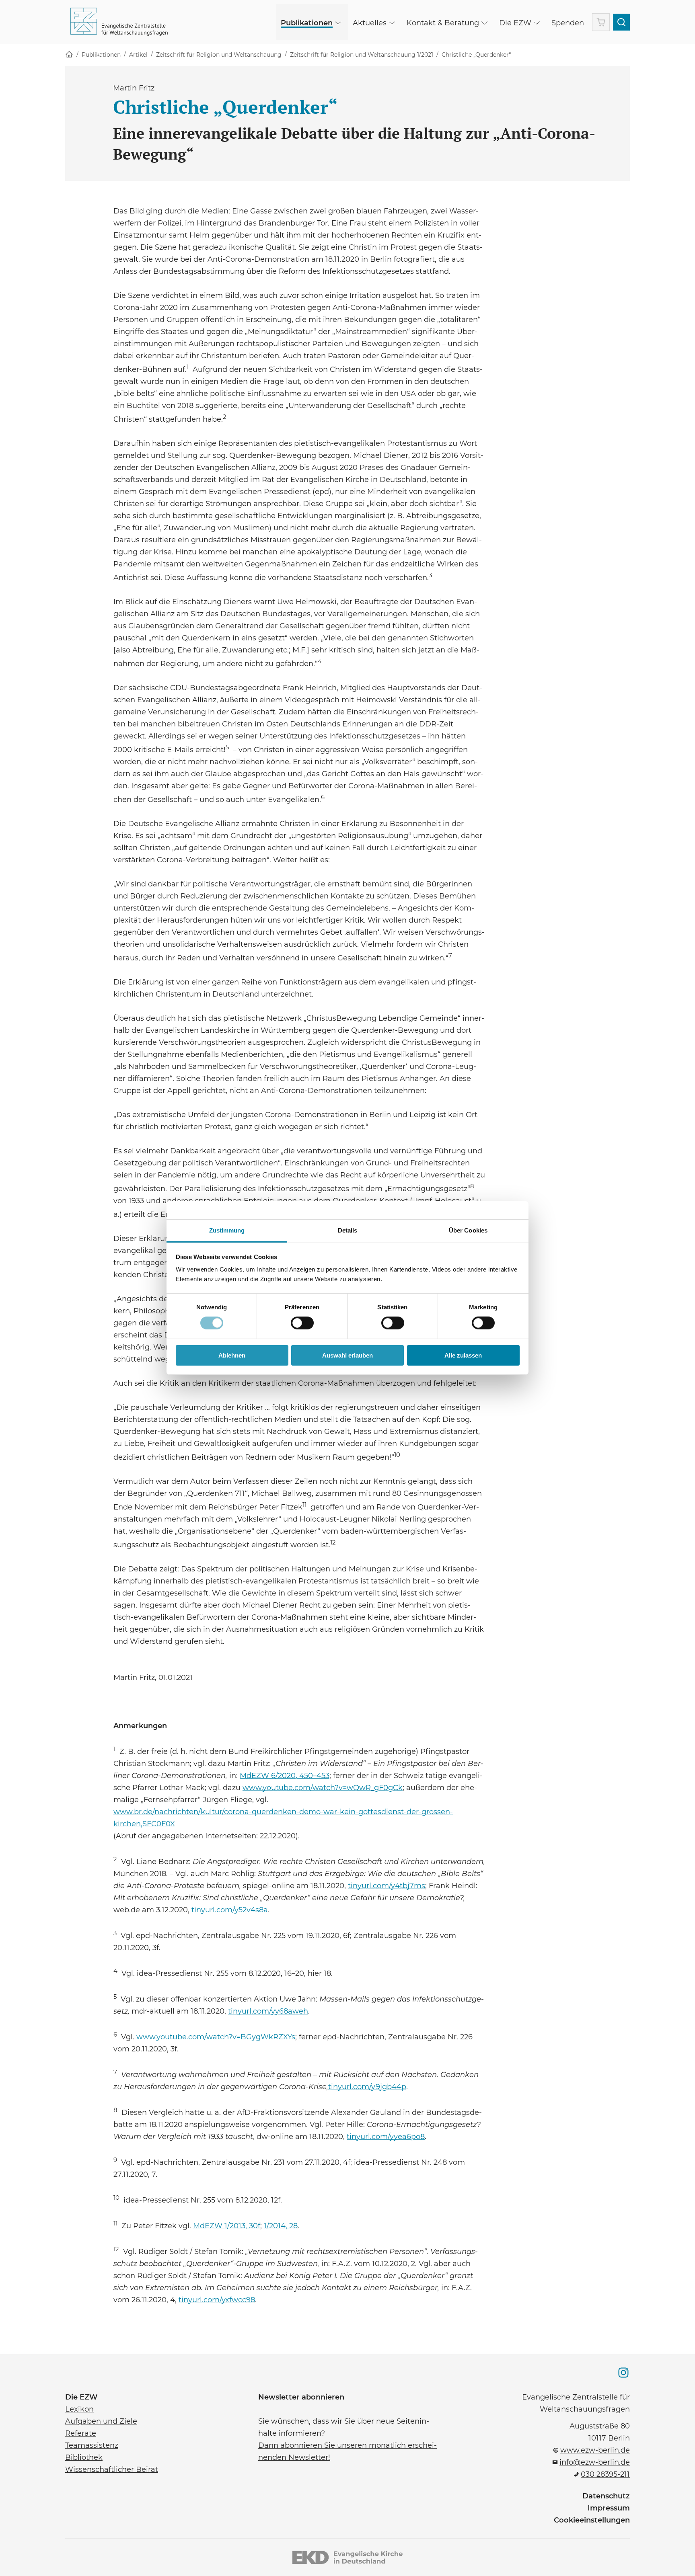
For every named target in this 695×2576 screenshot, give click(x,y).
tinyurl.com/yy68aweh (268, 2010)
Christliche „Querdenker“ (476, 55)
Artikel (138, 55)
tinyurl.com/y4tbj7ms (387, 1885)
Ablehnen (232, 1355)
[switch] (302, 1323)
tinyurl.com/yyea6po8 (386, 2136)
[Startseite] (69, 55)
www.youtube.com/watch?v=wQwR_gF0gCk (323, 1787)
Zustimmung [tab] (227, 1230)
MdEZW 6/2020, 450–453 (285, 1776)
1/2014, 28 (281, 2226)
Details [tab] (348, 1230)
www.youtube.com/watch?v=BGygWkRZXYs (216, 2036)
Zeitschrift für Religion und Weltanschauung (219, 55)
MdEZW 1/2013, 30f (227, 2226)
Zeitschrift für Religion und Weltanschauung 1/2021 (362, 55)
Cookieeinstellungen (592, 2520)
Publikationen (101, 55)
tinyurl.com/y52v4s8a (230, 1909)
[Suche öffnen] (621, 22)
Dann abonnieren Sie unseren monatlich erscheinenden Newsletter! (347, 2451)
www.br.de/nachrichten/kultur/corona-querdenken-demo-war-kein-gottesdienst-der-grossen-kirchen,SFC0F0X (283, 1817)
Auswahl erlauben (347, 1355)
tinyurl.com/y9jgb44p (367, 2086)
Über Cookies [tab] (468, 1230)
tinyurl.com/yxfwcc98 (217, 2299)
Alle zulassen (463, 1355)
